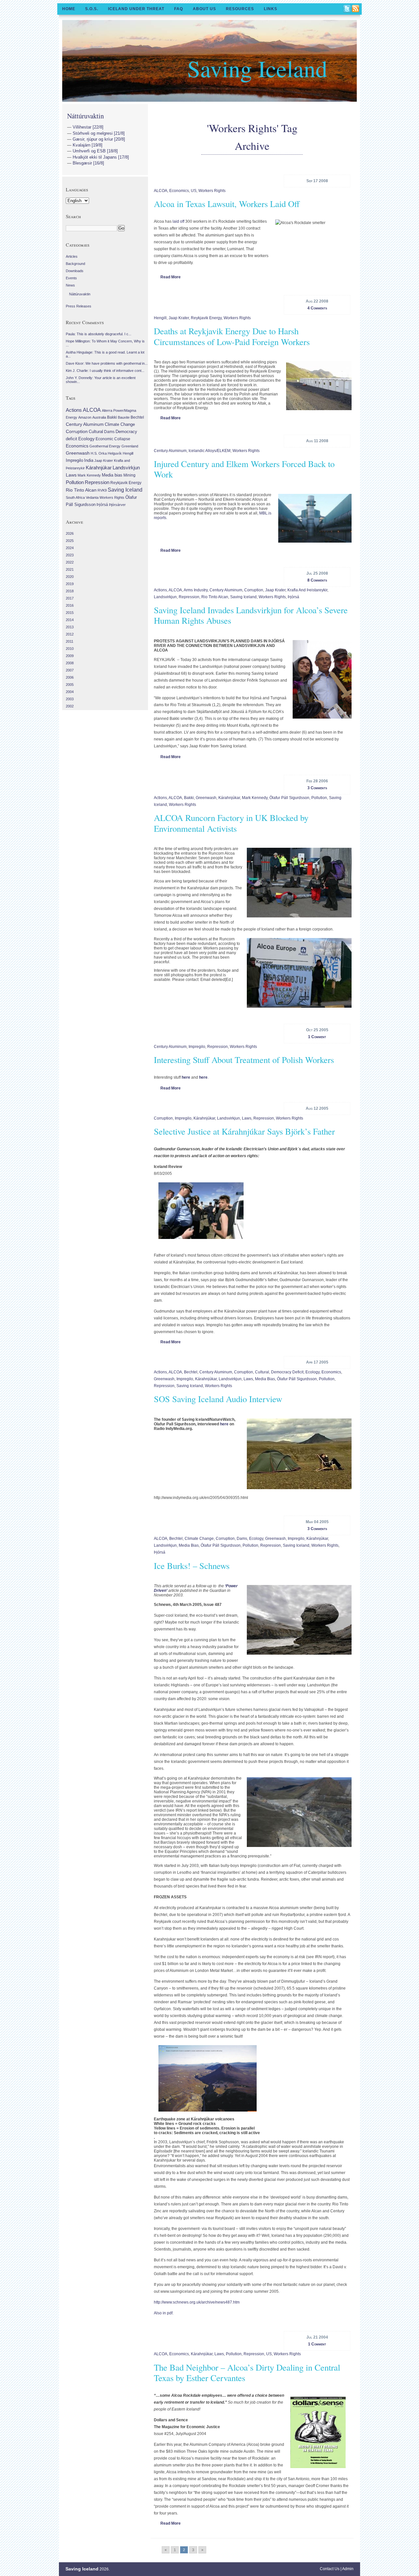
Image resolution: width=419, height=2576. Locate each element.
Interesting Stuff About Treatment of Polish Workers (244, 1060)
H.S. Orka (99, 453)
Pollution (319, 798)
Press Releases (79, 306)
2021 (70, 569)
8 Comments (317, 580)
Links (271, 9)
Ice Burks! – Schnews (192, 1566)
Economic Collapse (113, 439)
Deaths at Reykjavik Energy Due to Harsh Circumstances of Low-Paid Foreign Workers (232, 336)
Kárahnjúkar (229, 798)
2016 (70, 605)
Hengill (160, 318)
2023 (70, 555)
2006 (70, 677)
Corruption (254, 590)
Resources (240, 9)
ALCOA (161, 191)
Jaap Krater (179, 318)
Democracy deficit (287, 1372)
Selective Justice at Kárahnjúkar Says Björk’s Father (244, 1131)
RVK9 (102, 490)
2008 (70, 663)
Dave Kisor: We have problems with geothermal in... (107, 363)
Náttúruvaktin (85, 116)
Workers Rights (212, 191)
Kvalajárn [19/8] (88, 145)
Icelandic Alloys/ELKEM (209, 451)
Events (71, 278)
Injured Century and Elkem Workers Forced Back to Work (244, 469)
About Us (204, 9)
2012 (70, 634)
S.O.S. (92, 9)
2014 (70, 620)
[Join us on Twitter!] (347, 9)
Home (69, 9)
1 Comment (317, 1037)
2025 (70, 541)
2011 (70, 641)
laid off (178, 221)
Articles (72, 256)
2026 (70, 533)
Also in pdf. (164, 2313)
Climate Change (199, 1539)
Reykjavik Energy (206, 318)
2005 (70, 685)
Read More (171, 277)
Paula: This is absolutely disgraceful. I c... (99, 334)
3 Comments (317, 788)
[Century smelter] (314, 518)
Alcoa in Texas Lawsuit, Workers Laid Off (227, 204)
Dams (242, 1539)
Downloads (75, 271)
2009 (70, 656)
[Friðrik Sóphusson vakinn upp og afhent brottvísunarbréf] (321, 679)
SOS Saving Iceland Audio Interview (218, 1399)
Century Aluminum (170, 451)
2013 (70, 627)
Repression (189, 597)
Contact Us (330, 2569)
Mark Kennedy (255, 798)
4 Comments (317, 308)
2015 (70, 613)
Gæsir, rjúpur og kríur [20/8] (99, 139)
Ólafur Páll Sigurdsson (289, 798)
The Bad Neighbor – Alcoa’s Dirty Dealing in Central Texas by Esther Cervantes (247, 2373)
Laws (247, 1118)
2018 (70, 591)
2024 (70, 548)
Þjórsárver (117, 505)
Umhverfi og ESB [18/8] (95, 151)
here (186, 1077)
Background (75, 264)
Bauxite (124, 417)
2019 (70, 584)
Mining (129, 475)
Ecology (312, 1372)
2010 (70, 649)
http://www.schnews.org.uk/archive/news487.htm (197, 2302)
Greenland (130, 446)
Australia (99, 417)
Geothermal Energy (105, 446)
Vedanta (92, 497)
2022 (70, 562)
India (89, 460)
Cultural (262, 1372)
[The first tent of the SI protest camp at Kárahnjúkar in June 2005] (298, 1454)
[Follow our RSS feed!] (356, 9)
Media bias (265, 1379)
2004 (70, 692)
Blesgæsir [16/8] (88, 163)
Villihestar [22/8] (88, 127)
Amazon (85, 417)
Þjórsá (293, 597)
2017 (70, 598)
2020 (70, 577)
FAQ (179, 9)
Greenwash (206, 798)
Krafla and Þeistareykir (307, 590)
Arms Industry (196, 590)
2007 (70, 670)
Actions (160, 590)
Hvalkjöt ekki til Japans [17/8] (101, 157)
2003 (70, 699)
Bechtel (191, 1372)
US (194, 191)
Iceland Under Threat (136, 9)
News (70, 285)
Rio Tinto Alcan (215, 597)
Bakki (189, 798)
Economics (179, 191)
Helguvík (115, 453)
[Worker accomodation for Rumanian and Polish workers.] (318, 386)
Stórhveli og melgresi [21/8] (99, 133)
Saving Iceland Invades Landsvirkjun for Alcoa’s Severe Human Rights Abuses (251, 615)
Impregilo (197, 1047)
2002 (70, 706)
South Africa (75, 497)
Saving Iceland (257, 68)
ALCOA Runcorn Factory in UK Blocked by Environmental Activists (231, 823)
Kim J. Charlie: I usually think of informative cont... (105, 371)
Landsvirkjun (165, 597)
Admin (348, 2569)
